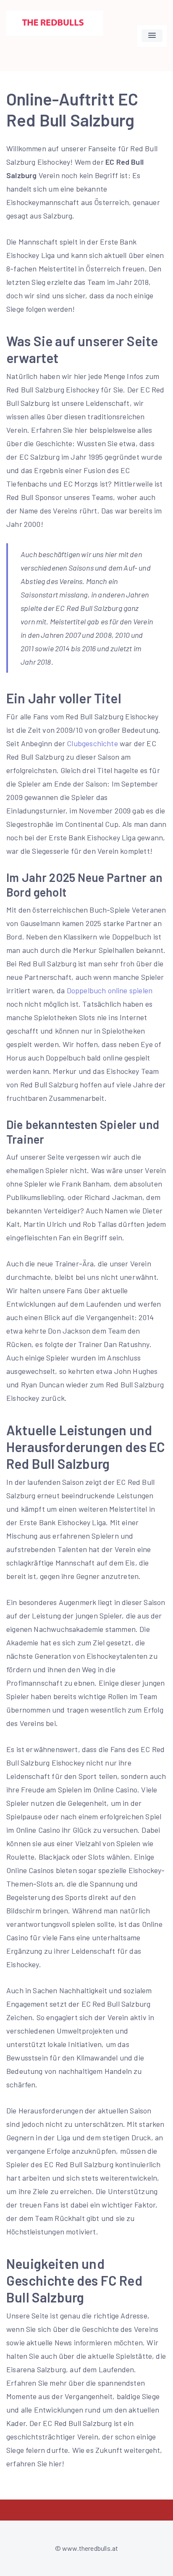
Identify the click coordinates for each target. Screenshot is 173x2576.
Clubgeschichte (92, 743)
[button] (152, 36)
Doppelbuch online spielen (110, 990)
